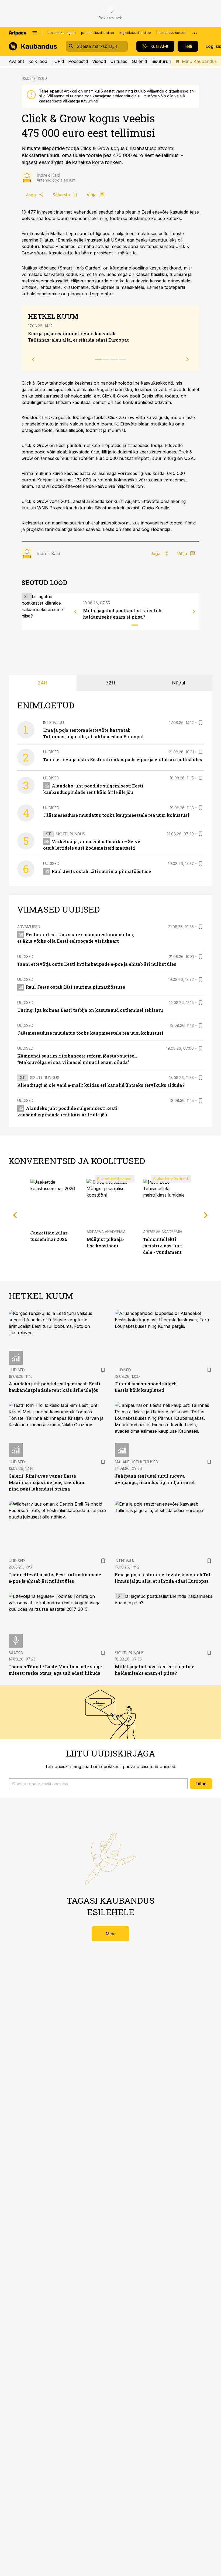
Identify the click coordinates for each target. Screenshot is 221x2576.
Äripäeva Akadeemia (106, 1232)
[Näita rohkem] (195, 33)
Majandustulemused (137, 1462)
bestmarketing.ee (62, 33)
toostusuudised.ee (171, 33)
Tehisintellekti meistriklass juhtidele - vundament (164, 1246)
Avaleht (16, 61)
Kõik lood (38, 61)
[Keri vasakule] (75, 612)
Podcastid (78, 61)
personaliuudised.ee (98, 33)
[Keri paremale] (194, 612)
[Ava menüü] (35, 33)
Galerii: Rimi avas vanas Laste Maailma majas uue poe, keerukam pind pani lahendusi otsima (47, 1482)
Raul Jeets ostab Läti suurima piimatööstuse (101, 871)
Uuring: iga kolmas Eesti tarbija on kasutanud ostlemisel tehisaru (90, 1010)
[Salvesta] (201, 723)
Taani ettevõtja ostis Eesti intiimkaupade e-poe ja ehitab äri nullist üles (123, 759)
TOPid (58, 61)
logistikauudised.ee (135, 33)
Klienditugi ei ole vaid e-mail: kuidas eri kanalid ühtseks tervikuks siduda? (101, 1085)
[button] (98, 1784)
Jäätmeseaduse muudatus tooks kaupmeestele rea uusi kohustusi (116, 815)
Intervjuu (53, 723)
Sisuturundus (165, 61)
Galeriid (139, 61)
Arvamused (29, 927)
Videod (99, 61)
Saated (16, 1653)
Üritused (119, 61)
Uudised (51, 752)
